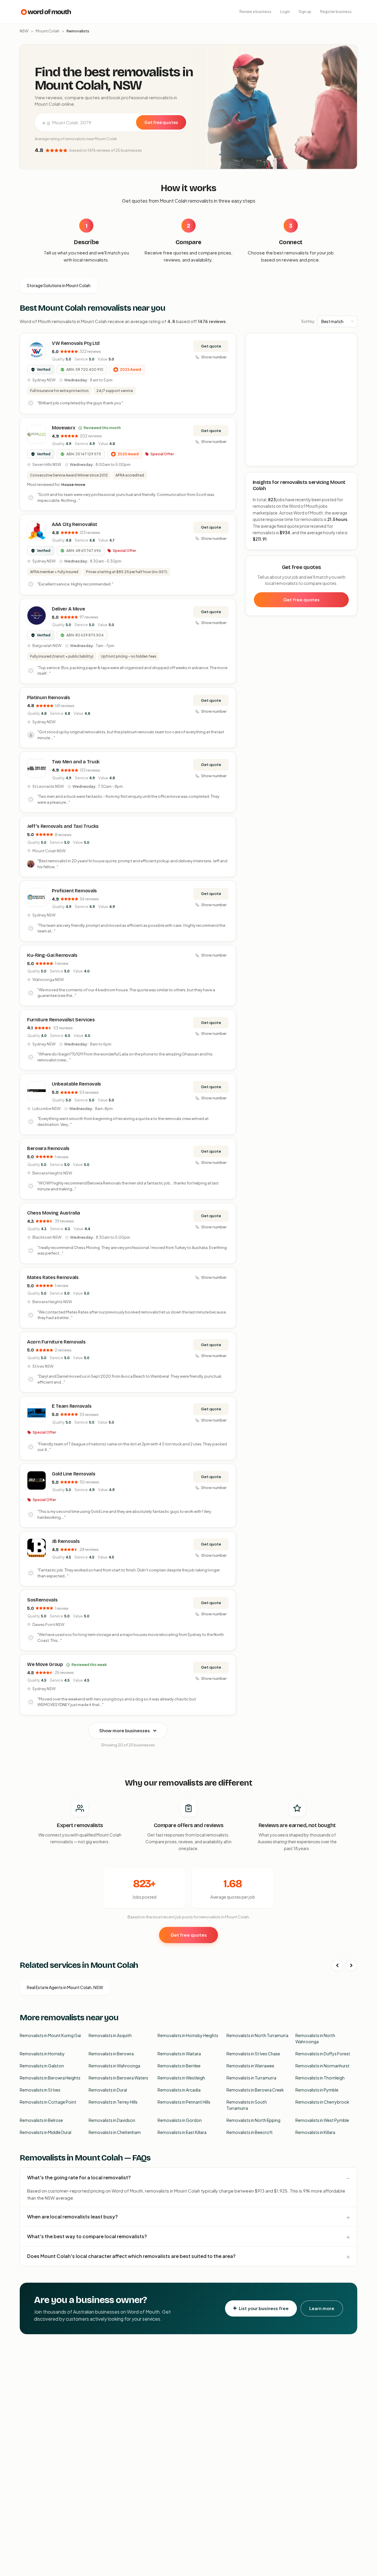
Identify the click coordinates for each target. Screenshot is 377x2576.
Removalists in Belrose (41, 2120)
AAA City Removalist (75, 524)
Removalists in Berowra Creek (255, 2090)
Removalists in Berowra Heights (50, 2078)
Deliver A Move (68, 609)
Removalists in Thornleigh (320, 2078)
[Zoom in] (349, 341)
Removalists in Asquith (110, 2035)
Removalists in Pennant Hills (184, 2102)
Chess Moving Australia (54, 1213)
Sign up (305, 12)
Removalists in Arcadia (179, 2090)
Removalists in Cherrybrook (322, 2102)
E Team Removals (72, 1406)
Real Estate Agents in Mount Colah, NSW (65, 1987)
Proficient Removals (74, 891)
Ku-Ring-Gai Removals (52, 955)
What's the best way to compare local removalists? (87, 2236)
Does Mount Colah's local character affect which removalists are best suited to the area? (131, 2256)
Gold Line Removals (73, 1474)
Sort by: (308, 321)
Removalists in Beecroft (250, 2132)
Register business (336, 12)
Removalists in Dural (108, 2090)
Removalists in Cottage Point (48, 2102)
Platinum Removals (49, 698)
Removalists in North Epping (253, 2120)
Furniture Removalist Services (61, 1020)
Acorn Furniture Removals (56, 1342)
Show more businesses (125, 1730)
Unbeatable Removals (76, 1084)
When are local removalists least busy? (72, 2217)
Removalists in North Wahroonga (315, 2038)
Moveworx (63, 428)
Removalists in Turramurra (251, 2078)
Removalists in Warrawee (250, 2066)
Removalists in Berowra (111, 2054)
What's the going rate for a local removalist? (79, 2177)
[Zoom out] (349, 349)
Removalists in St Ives (40, 2090)
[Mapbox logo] (261, 460)
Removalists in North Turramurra (257, 2035)
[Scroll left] (337, 1965)
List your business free (264, 2308)
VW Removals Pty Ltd (76, 343)
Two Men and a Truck (76, 762)
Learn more (322, 2308)
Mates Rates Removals (53, 1277)
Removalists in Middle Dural (46, 2132)
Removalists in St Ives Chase (253, 2054)
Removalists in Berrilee (179, 2066)
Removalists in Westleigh (181, 2078)
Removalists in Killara (315, 2132)
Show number (214, 357)
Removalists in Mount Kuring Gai (50, 2035)
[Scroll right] (351, 1965)
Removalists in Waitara (179, 2054)
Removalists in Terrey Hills (113, 2102)
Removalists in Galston (42, 2066)
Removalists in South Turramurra (247, 2105)
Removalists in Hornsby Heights (188, 2035)
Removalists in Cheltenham (115, 2132)
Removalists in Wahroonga (114, 2066)
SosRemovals (42, 1600)
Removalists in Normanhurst (323, 2066)
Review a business (255, 12)
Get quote (211, 346)
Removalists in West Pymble (322, 2120)
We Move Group (45, 1664)
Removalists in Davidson (112, 2120)
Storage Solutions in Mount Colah (59, 285)
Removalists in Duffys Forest (323, 2054)
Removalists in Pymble (317, 2090)
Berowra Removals (48, 1148)
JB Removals (66, 1541)
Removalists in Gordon (180, 2120)
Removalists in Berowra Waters (118, 2078)
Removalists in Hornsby (42, 2054)
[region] (302, 400)
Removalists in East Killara (182, 2132)
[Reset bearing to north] (349, 358)
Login (285, 12)
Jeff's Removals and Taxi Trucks (63, 826)
